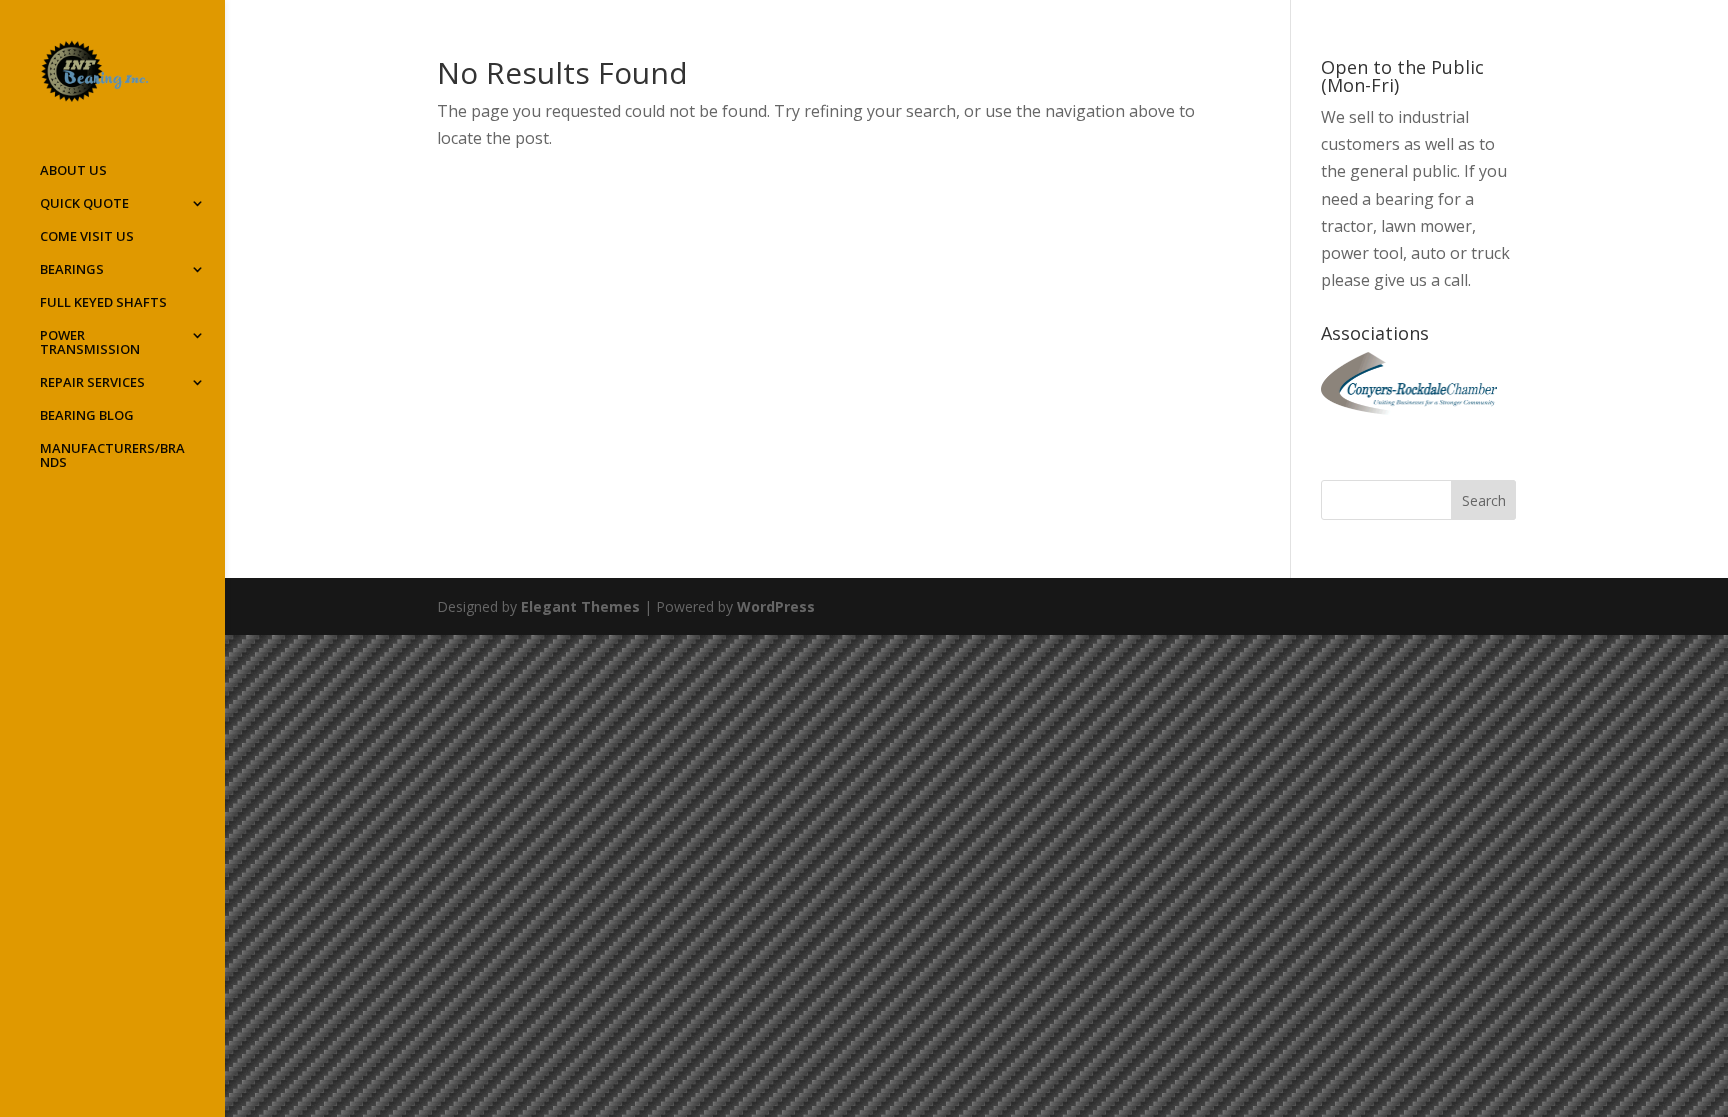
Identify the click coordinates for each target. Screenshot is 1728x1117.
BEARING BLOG (87, 416)
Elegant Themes (580, 606)
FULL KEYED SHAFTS (103, 303)
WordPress (776, 606)
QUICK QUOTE (84, 204)
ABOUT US (73, 171)
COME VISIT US (87, 237)
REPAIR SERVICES (92, 383)
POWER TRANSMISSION (90, 343)
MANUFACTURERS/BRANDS (112, 456)
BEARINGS (72, 270)
